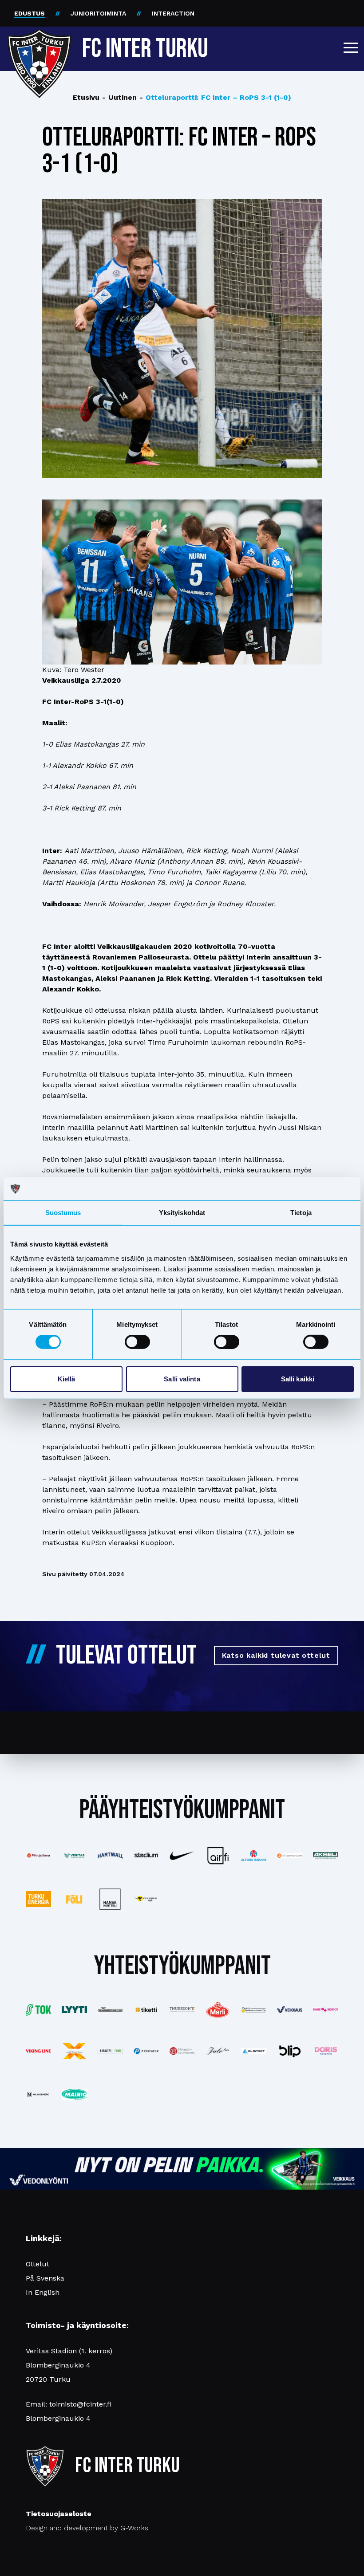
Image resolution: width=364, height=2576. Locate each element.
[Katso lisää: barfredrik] (326, 2051)
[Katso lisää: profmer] (146, 2051)
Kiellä (67, 1379)
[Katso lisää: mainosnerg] (38, 2094)
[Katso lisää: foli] (74, 1899)
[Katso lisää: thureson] (182, 2010)
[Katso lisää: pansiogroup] (254, 2010)
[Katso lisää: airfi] (218, 1856)
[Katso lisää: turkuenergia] (38, 1899)
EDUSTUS (30, 13)
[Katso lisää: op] (290, 1856)
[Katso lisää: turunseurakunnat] (182, 2051)
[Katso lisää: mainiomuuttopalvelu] (74, 2094)
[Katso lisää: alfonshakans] (254, 1856)
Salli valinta (182, 1379)
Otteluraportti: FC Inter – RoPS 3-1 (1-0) (215, 97)
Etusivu (86, 97)
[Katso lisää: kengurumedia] (146, 1899)
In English (43, 2292)
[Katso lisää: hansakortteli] (110, 1899)
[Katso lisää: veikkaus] (290, 2010)
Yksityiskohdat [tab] (182, 1213)
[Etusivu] (39, 45)
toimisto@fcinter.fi (80, 2404)
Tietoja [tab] (301, 1213)
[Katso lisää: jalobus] (218, 2051)
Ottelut (38, 2264)
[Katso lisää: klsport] (254, 2051)
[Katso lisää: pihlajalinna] (38, 1856)
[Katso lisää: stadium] (146, 1856)
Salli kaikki (298, 1379)
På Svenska (45, 2278)
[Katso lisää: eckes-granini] (218, 2010)
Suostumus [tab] (63, 1213)
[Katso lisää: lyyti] (74, 2010)
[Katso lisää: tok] (38, 2010)
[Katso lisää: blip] (290, 2051)
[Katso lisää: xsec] (74, 2051)
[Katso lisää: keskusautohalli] (110, 2010)
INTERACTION (173, 13)
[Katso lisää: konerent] (326, 2010)
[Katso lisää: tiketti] (146, 2010)
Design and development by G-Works (87, 2528)
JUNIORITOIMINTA (98, 13)
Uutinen (119, 97)
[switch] (137, 1342)
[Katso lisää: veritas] (74, 1856)
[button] (351, 47)
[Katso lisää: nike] (182, 1856)
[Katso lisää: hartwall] (110, 1856)
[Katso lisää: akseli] (326, 1856)
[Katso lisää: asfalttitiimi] (110, 2051)
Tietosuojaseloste (59, 2514)
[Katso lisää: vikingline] (38, 2051)
